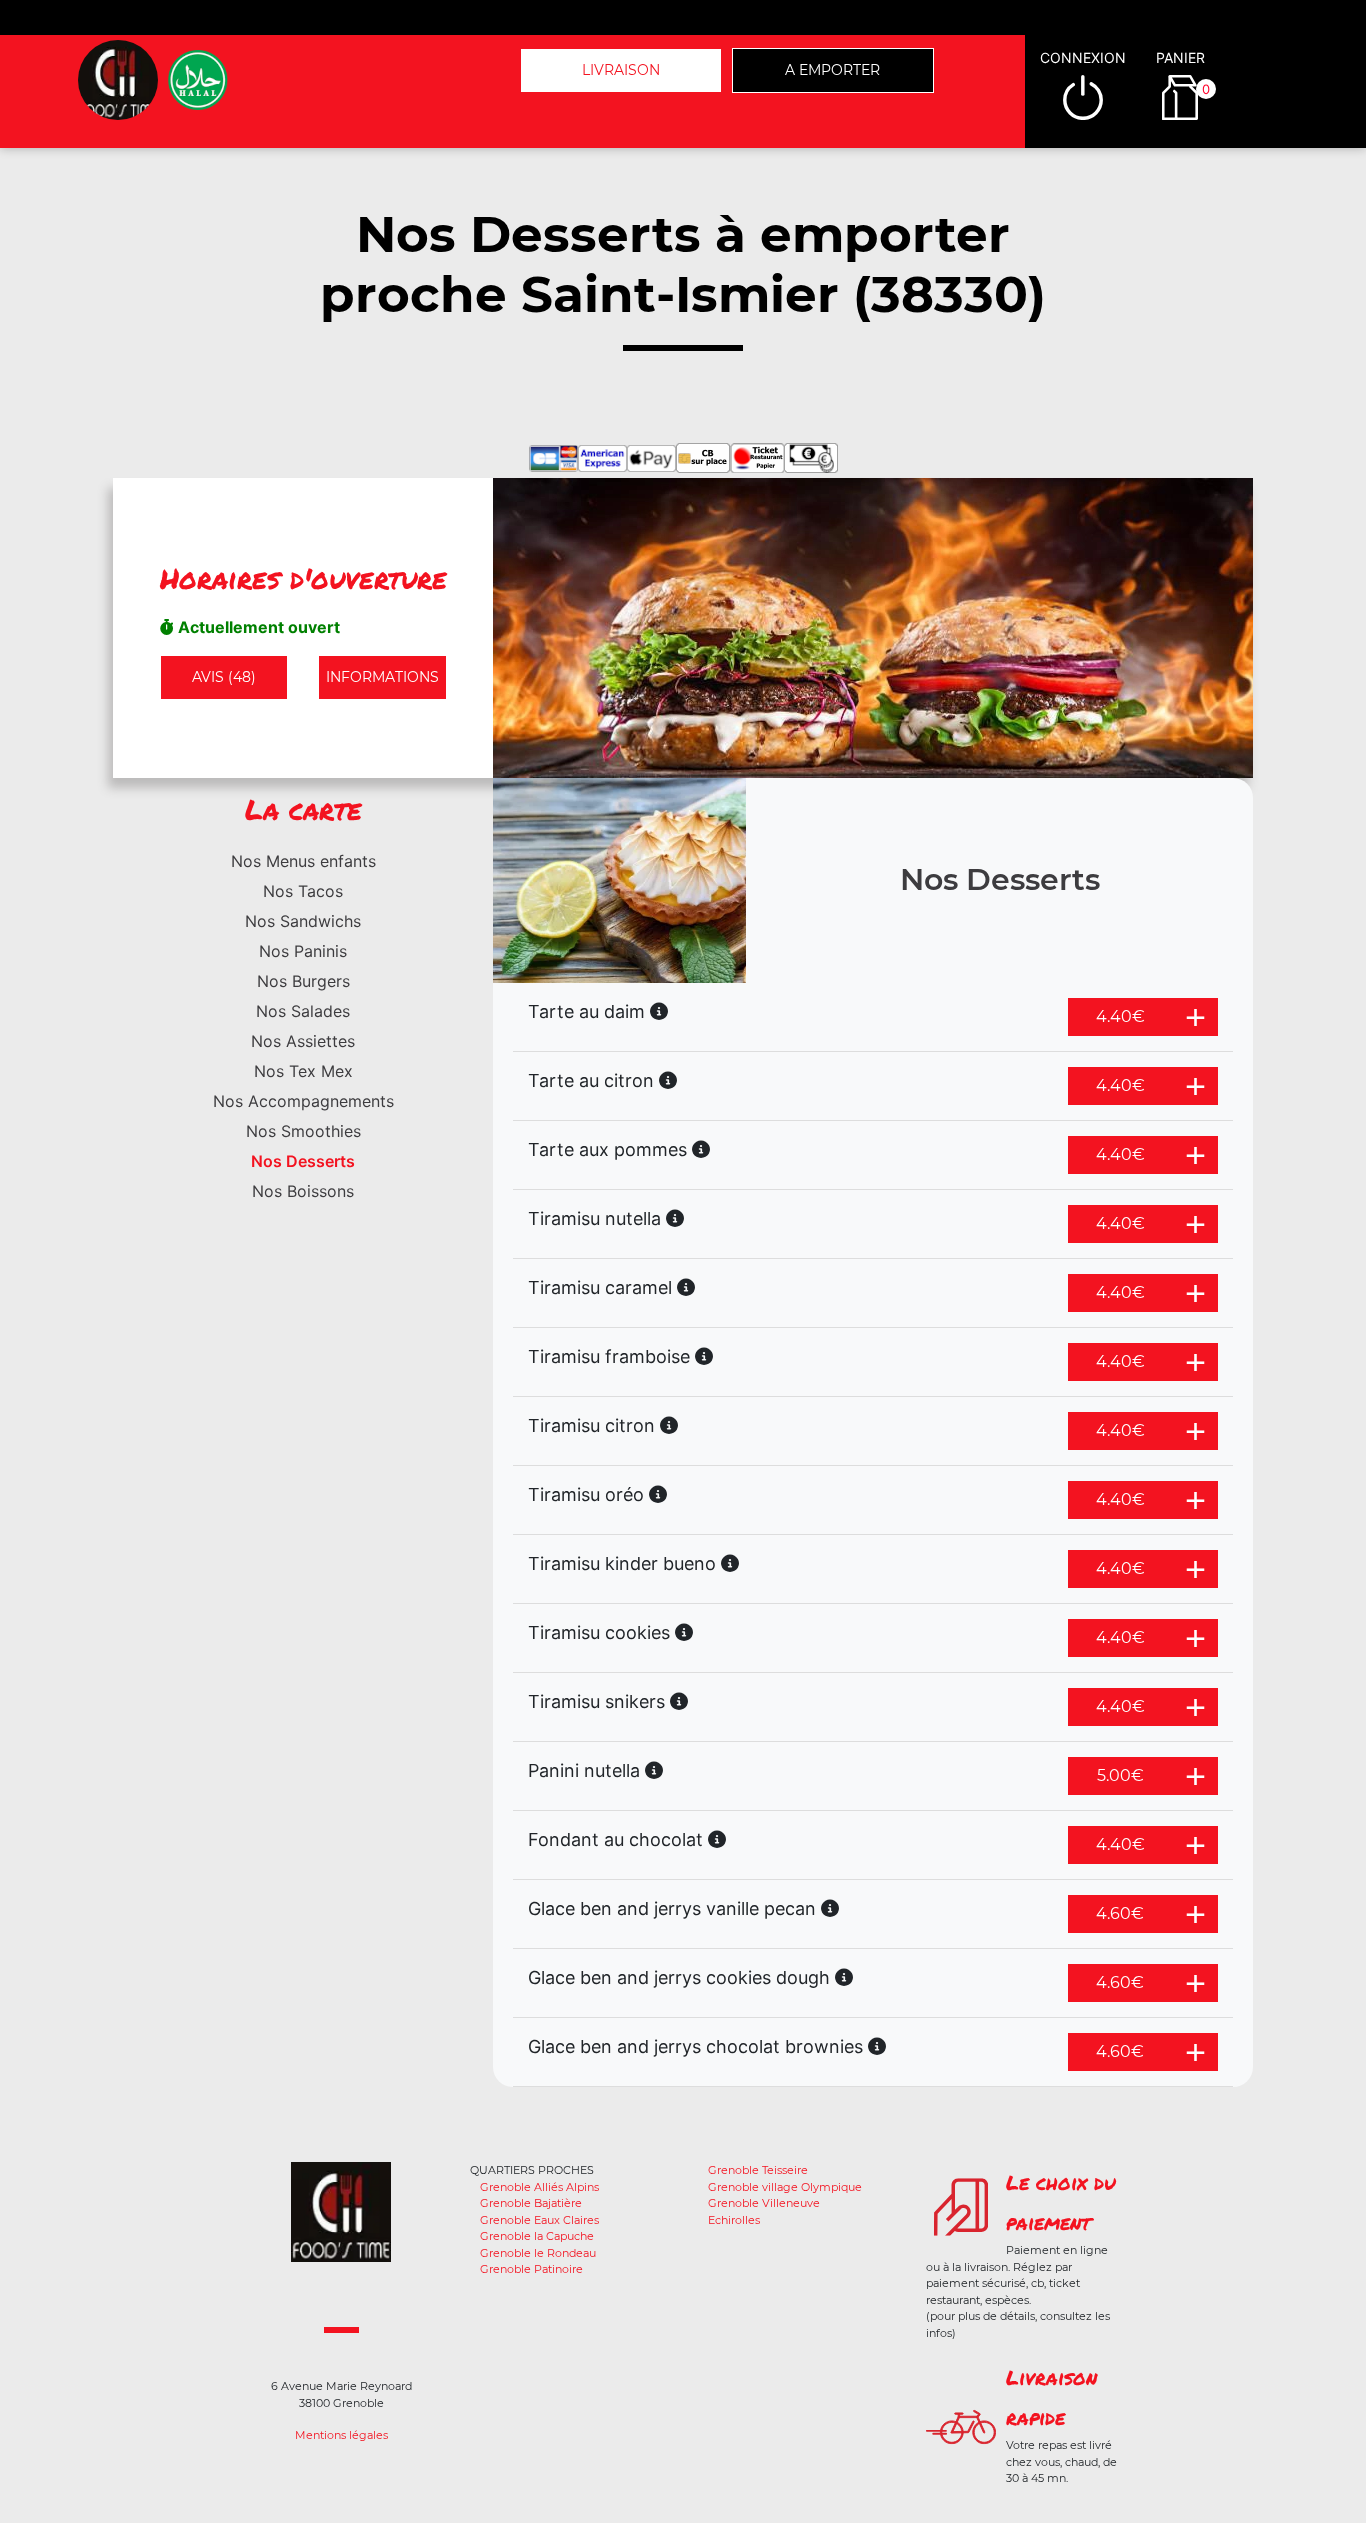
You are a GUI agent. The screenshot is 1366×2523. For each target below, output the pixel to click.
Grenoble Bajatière (531, 2203)
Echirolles (734, 2220)
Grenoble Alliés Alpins (539, 2187)
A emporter (832, 70)
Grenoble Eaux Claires (539, 2220)
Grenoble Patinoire (531, 2269)
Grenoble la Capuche (537, 2236)
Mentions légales (341, 2435)
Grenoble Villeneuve (764, 2203)
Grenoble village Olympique (785, 2187)
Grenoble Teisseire (758, 2170)
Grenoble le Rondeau (538, 2253)
